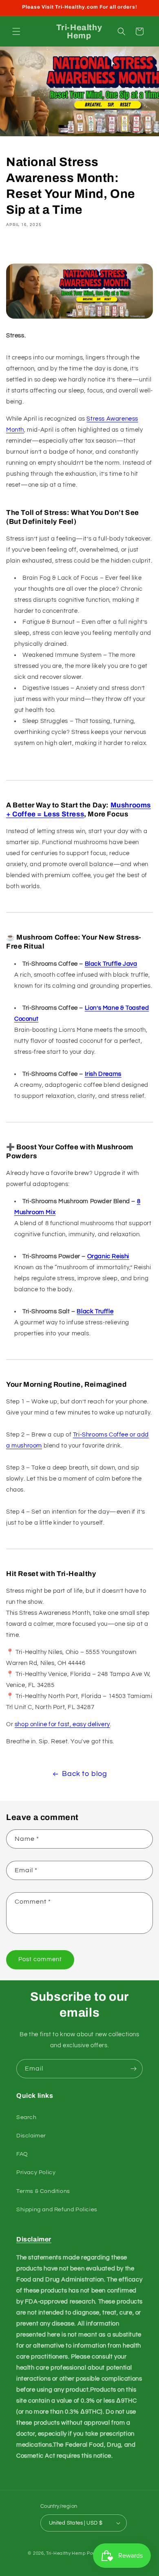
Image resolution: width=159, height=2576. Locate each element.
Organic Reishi (108, 1256)
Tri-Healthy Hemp (66, 2553)
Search (26, 2117)
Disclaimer (31, 2136)
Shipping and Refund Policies (57, 2210)
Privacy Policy (36, 2173)
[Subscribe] (133, 2069)
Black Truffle (95, 1311)
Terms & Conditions (43, 2191)
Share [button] (24, 248)
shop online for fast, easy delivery (62, 1724)
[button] (16, 31)
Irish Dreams (103, 1074)
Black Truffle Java (111, 964)
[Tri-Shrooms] (79, 318)
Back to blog (84, 1774)
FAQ (22, 2154)
